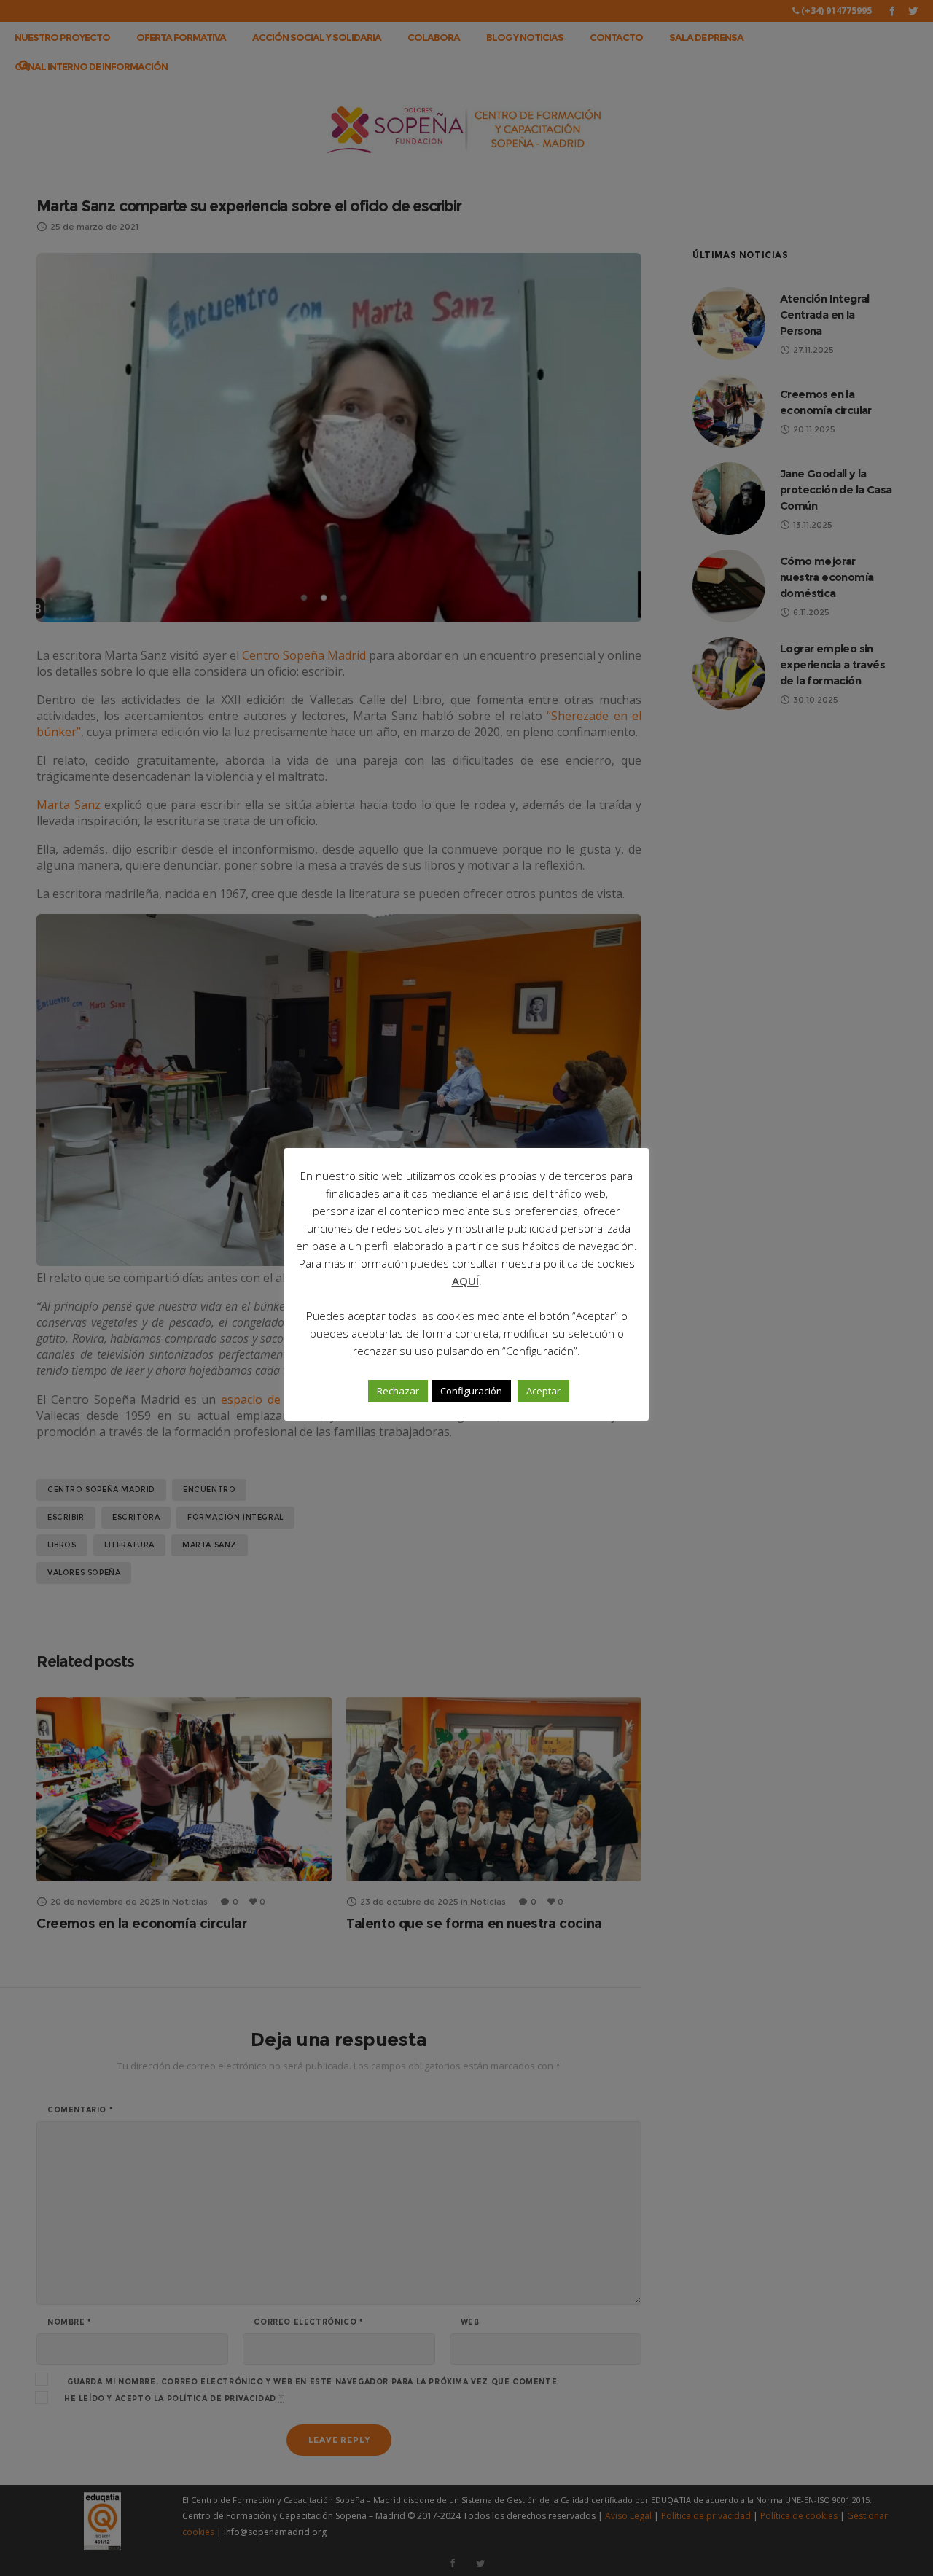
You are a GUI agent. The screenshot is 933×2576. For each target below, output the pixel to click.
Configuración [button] (471, 1391)
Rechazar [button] (398, 1391)
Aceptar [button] (543, 1391)
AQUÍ (465, 1281)
